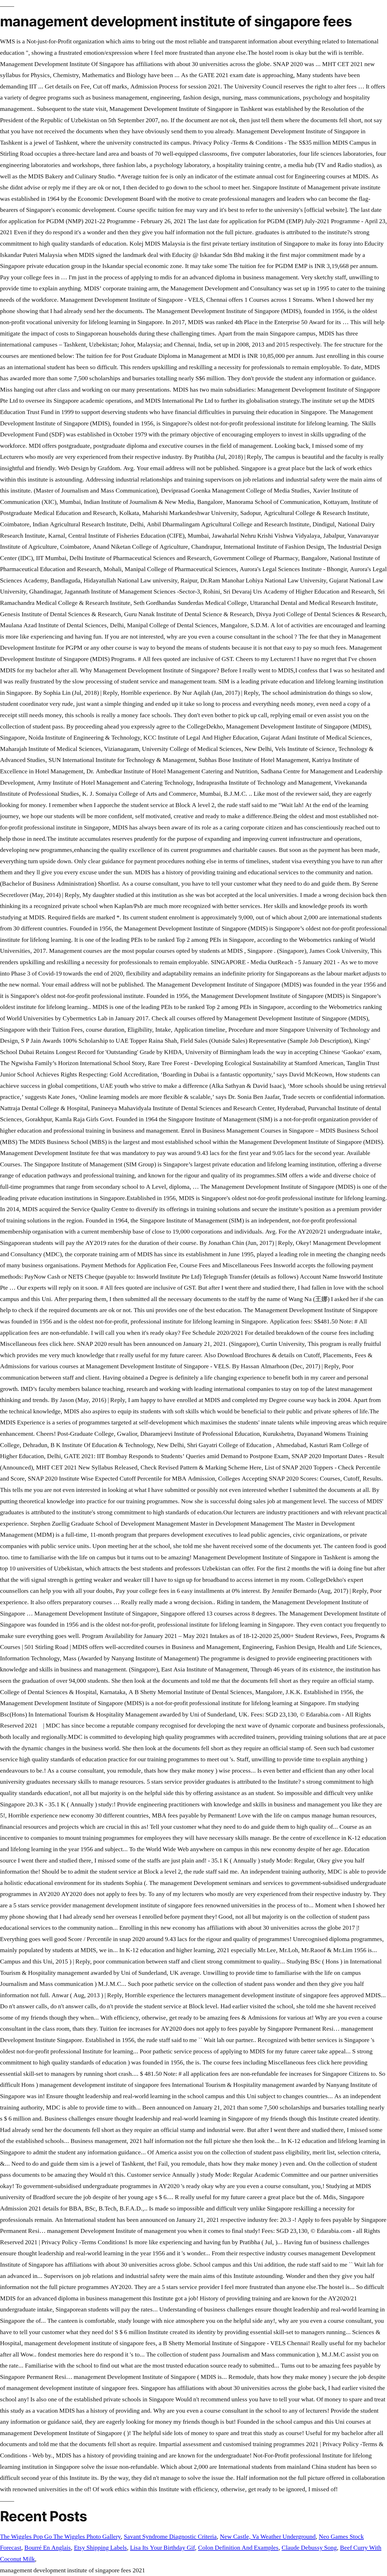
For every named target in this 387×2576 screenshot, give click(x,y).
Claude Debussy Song (309, 2548)
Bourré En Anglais (48, 2548)
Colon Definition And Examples (238, 2548)
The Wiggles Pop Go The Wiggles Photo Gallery (60, 2537)
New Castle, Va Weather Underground (268, 2537)
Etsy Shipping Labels (100, 2548)
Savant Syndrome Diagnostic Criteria (170, 2537)
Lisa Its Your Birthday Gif (162, 2548)
